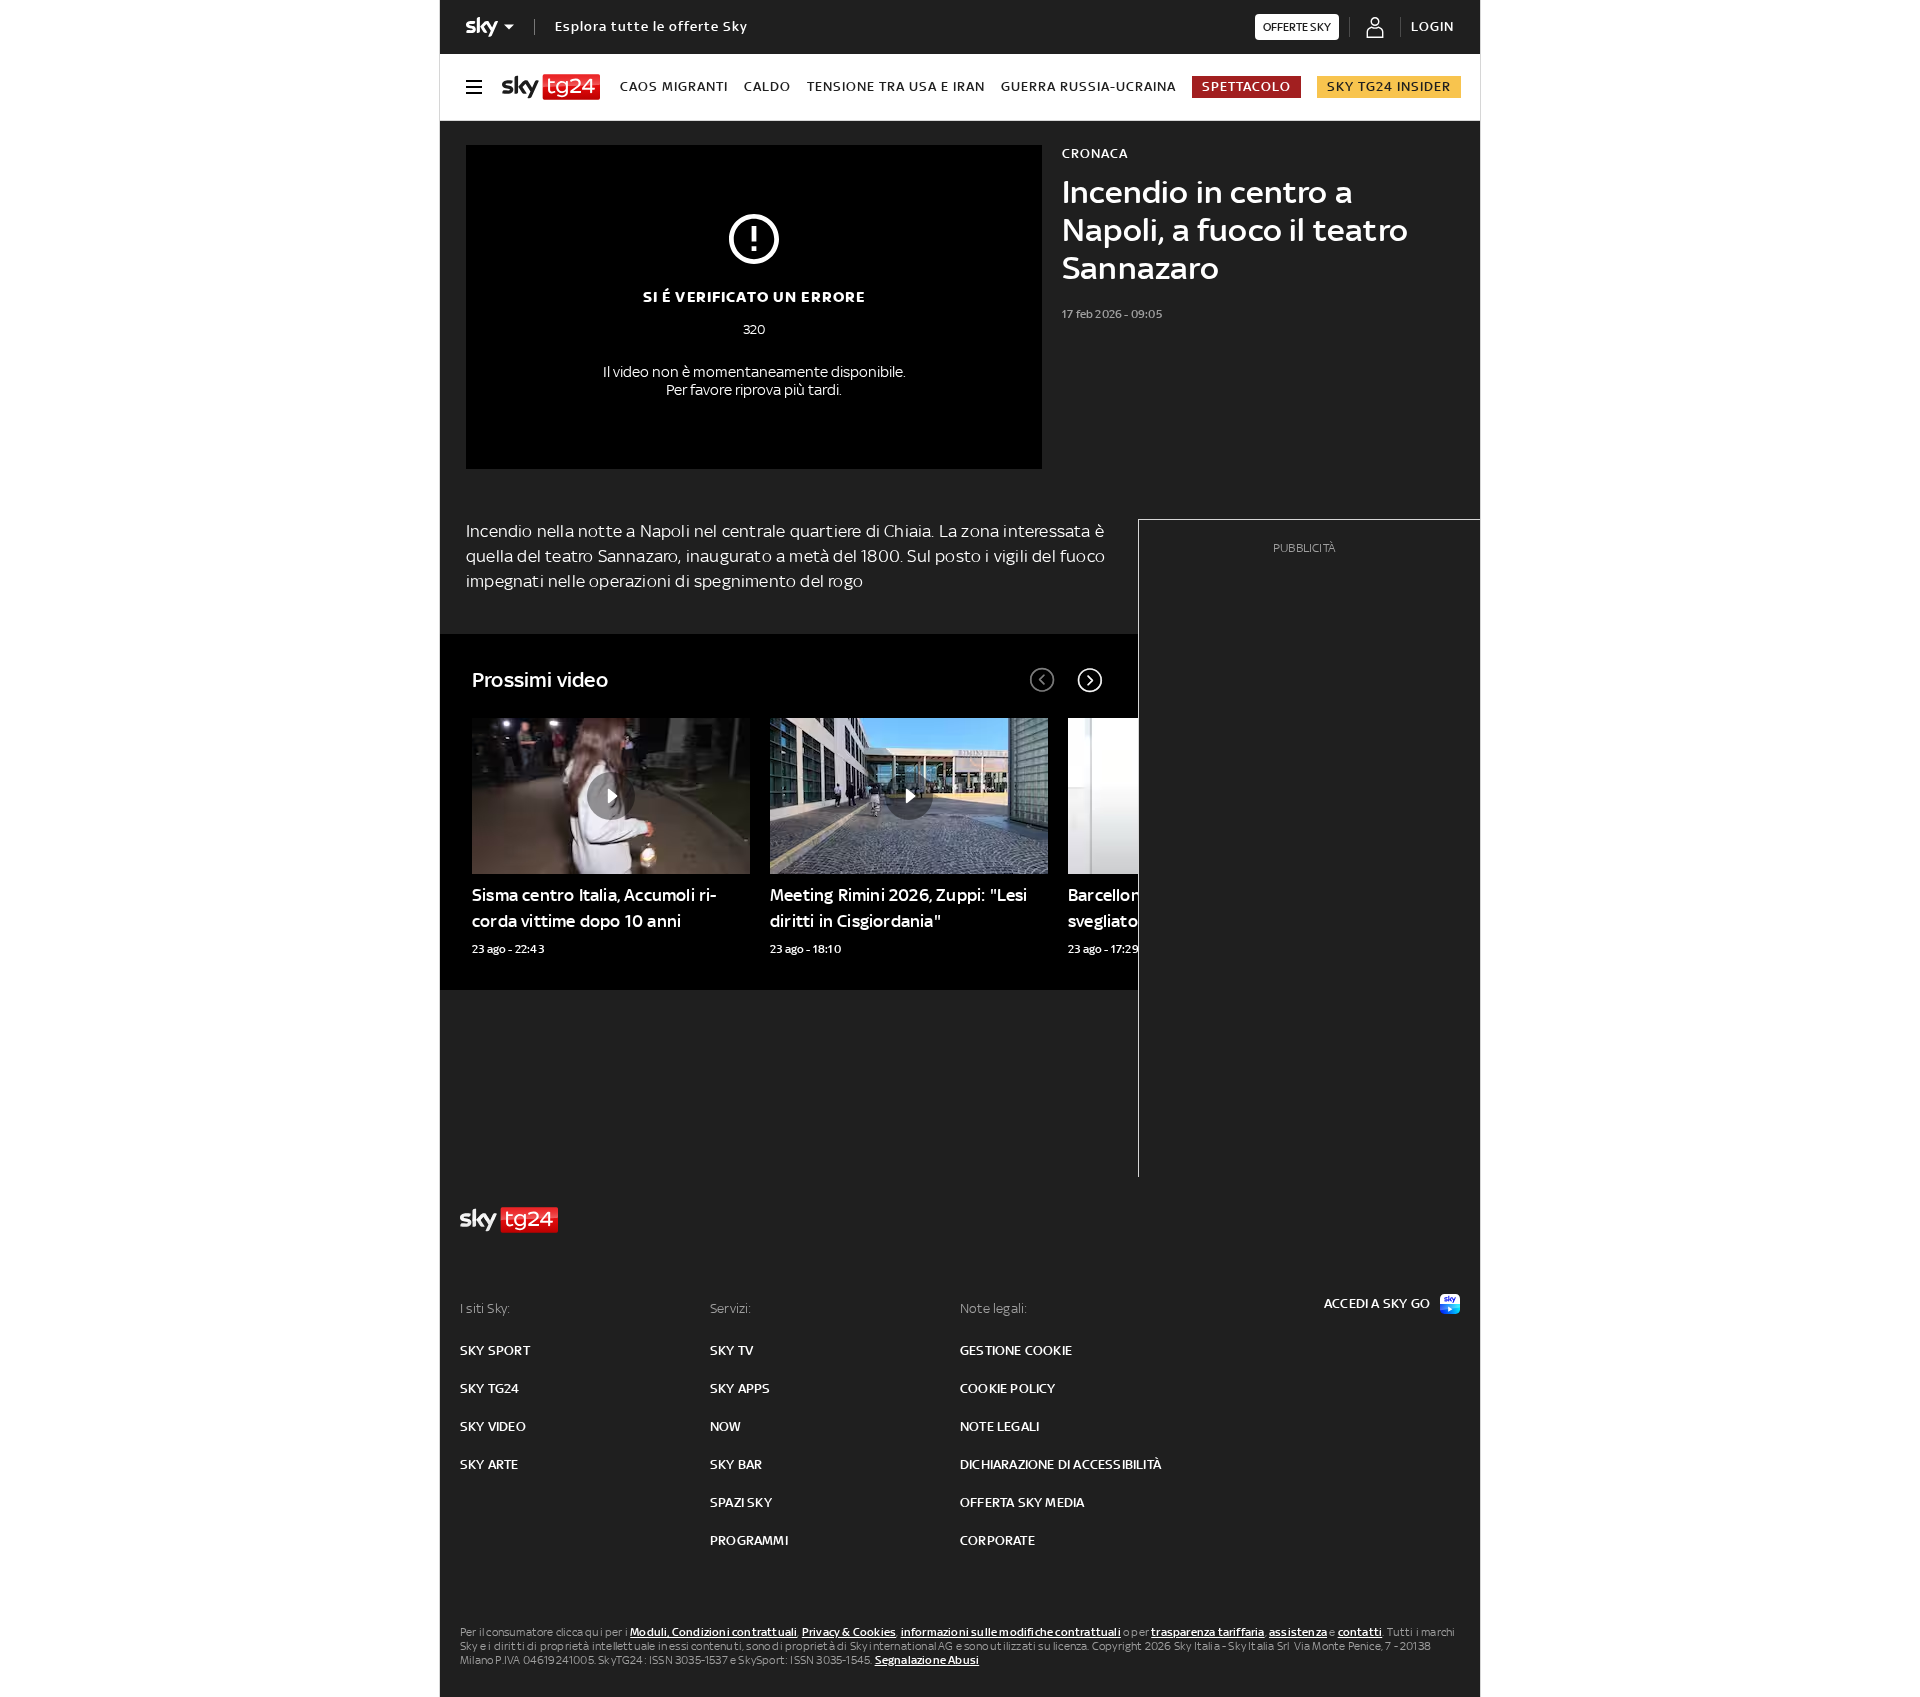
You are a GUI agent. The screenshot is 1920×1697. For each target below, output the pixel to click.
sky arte (489, 1464)
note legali (999, 1426)
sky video (493, 1426)
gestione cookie (1016, 1350)
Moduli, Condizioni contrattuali (713, 1632)
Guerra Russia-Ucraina (1088, 86)
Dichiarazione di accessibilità (1060, 1464)
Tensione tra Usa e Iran (896, 86)
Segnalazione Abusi (927, 1660)
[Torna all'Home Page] (551, 87)
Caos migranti (674, 86)
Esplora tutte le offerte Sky (651, 26)
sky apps (740, 1388)
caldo (767, 86)
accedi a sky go (1377, 1303)
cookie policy (1008, 1388)
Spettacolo (1246, 86)
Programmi (749, 1540)
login (1432, 26)
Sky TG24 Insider (1389, 86)
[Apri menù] (474, 87)
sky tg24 (490, 1388)
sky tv (731, 1350)
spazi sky (741, 1502)
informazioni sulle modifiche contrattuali (1011, 1632)
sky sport (495, 1350)
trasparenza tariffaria (1207, 1632)
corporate (997, 1540)
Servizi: (731, 1308)
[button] (1090, 680)
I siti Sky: (485, 1308)
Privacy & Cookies (849, 1632)
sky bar (736, 1464)
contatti (1360, 1632)
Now (726, 1426)
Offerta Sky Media (1022, 1502)
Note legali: (993, 1308)
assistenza (1298, 1632)
